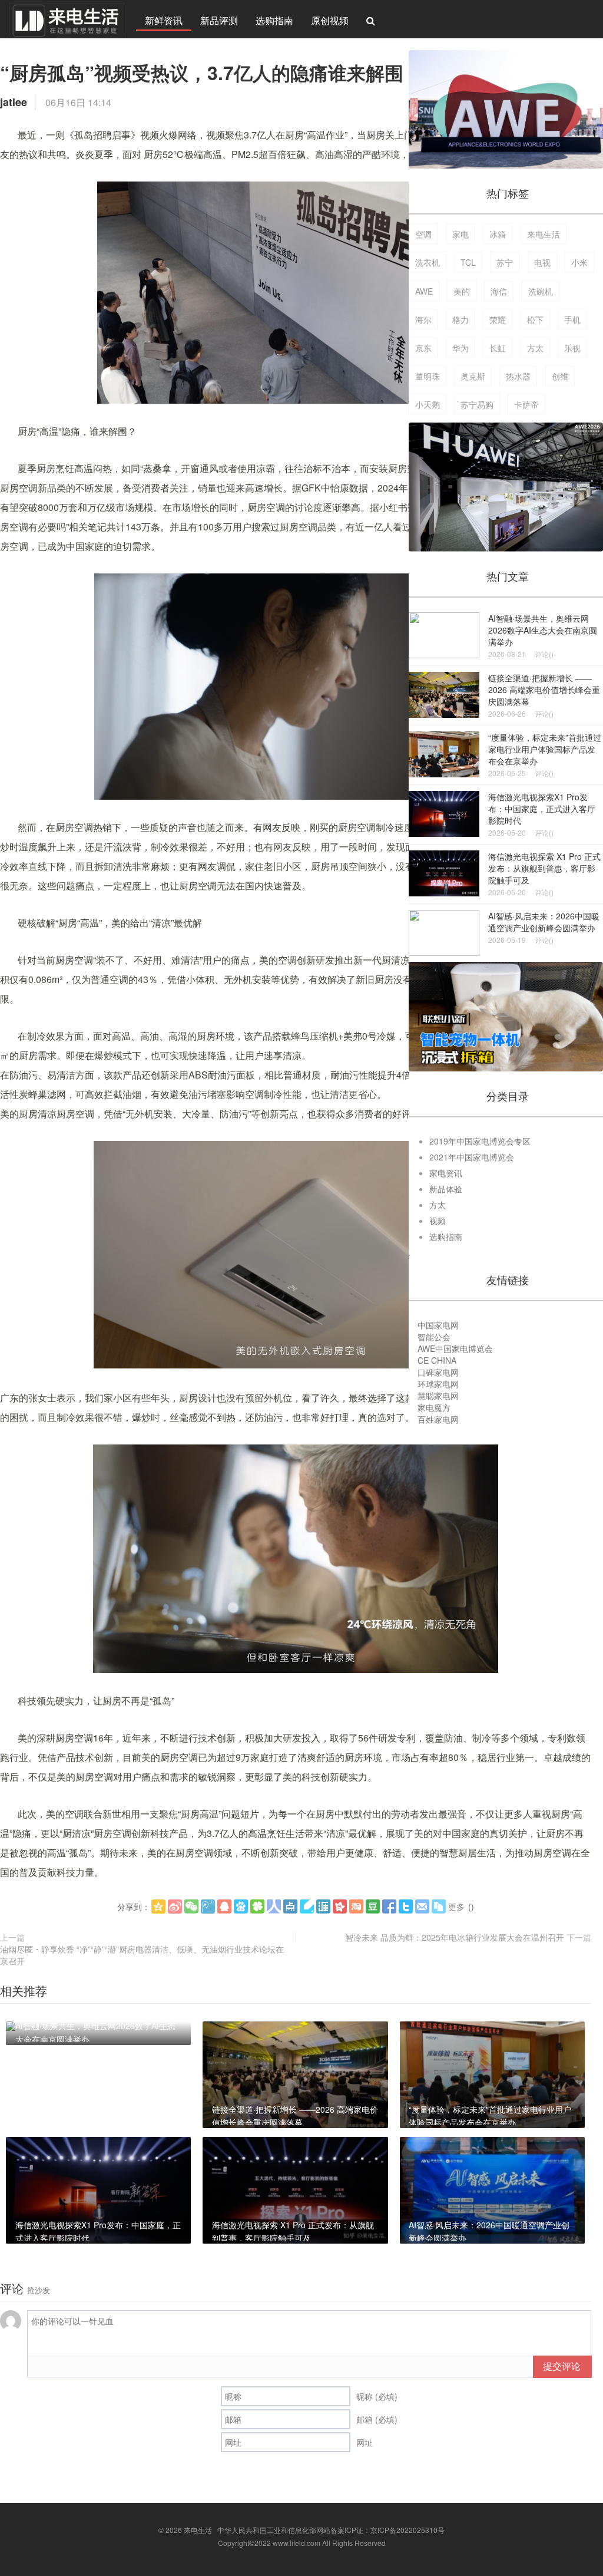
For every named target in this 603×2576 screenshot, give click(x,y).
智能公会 (434, 1337)
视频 (438, 1221)
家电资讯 (446, 1173)
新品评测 (219, 20)
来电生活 (544, 234)
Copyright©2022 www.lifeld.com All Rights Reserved (302, 2543)
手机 (572, 319)
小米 (579, 262)
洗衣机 (428, 262)
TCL (468, 262)
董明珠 (428, 376)
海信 (499, 291)
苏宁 (505, 262)
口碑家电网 (438, 1372)
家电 (460, 234)
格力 (460, 319)
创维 (560, 376)
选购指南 (274, 20)
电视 (542, 262)
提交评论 (562, 2366)
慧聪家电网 (438, 1396)
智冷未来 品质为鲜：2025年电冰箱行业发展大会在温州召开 (455, 1937)
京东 (423, 348)
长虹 (498, 348)
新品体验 (446, 1189)
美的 (462, 291)
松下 (535, 319)
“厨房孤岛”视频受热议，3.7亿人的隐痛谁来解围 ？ (214, 72)
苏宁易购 (477, 404)
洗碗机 (541, 291)
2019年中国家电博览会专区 (480, 1141)
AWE (424, 291)
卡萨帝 (526, 404)
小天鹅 (428, 404)
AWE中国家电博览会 (455, 1348)
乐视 (572, 348)
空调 (423, 234)
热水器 (518, 376)
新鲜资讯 (164, 20)
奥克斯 (473, 376)
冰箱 (498, 234)
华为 (460, 348)
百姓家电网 (438, 1419)
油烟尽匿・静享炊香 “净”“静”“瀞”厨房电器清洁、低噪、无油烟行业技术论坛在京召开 (142, 1955)
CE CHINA (437, 1360)
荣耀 (498, 319)
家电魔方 (434, 1407)
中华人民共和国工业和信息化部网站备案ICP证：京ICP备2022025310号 (331, 2530)
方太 (535, 348)
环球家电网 (438, 1384)
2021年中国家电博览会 (472, 1157)
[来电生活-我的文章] (67, 19)
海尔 (423, 319)
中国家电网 (438, 1325)
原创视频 (330, 20)
